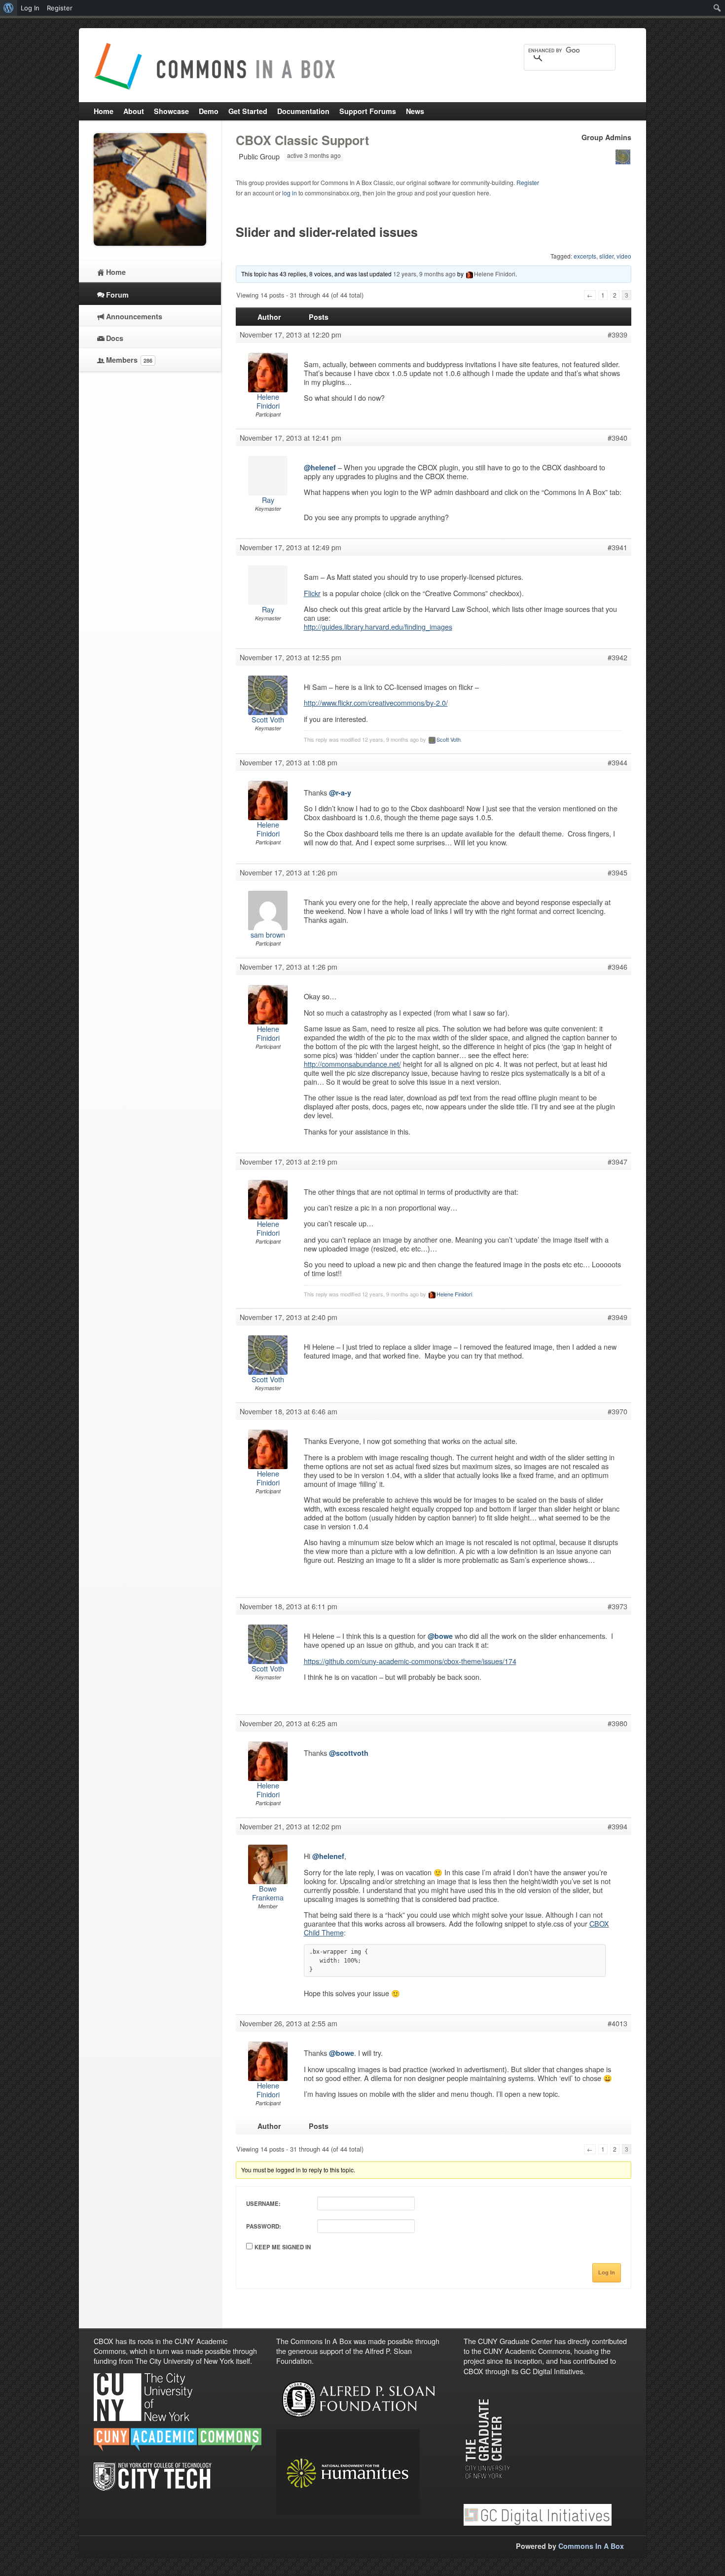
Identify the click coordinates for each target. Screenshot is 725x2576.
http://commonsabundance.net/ (352, 1064)
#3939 (617, 335)
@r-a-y (340, 793)
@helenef (320, 467)
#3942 (617, 657)
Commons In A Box (591, 2546)
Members (129, 360)
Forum (117, 295)
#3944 (617, 762)
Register (528, 182)
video (624, 256)
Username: (263, 2204)
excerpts (585, 256)
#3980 (617, 1723)
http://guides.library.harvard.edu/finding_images (378, 626)
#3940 (617, 438)
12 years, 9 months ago (424, 274)
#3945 (617, 872)
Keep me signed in (283, 2247)
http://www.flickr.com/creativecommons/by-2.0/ (376, 702)
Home (116, 272)
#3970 (617, 1411)
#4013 (617, 2023)
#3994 (617, 1826)
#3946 (617, 967)
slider (606, 256)
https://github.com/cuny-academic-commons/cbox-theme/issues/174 (410, 1661)
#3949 (617, 1317)
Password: (264, 2226)
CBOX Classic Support (302, 140)
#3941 (617, 547)
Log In (607, 2273)
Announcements (134, 316)
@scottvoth (349, 1753)
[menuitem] (9, 8)
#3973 (617, 1606)
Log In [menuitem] (30, 8)
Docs (115, 338)
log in (290, 193)
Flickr (312, 593)
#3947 (617, 1162)
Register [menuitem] (60, 8)
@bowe (440, 1636)
